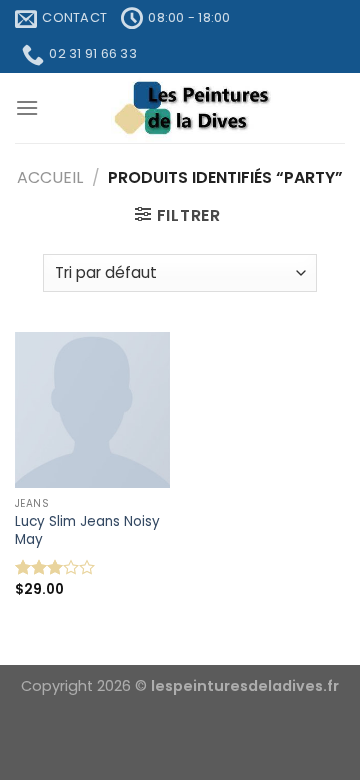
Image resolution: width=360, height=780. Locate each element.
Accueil (50, 177)
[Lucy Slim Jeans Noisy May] (92, 409)
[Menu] (27, 107)
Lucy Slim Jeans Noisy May (87, 530)
